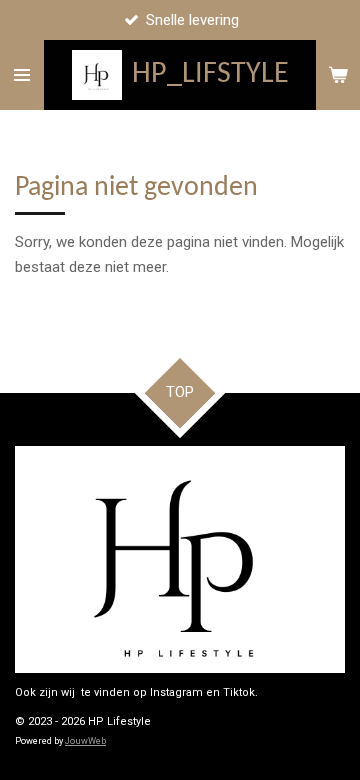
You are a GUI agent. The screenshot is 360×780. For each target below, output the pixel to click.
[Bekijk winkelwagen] (338, 75)
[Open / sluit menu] (22, 75)
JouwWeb (85, 741)
